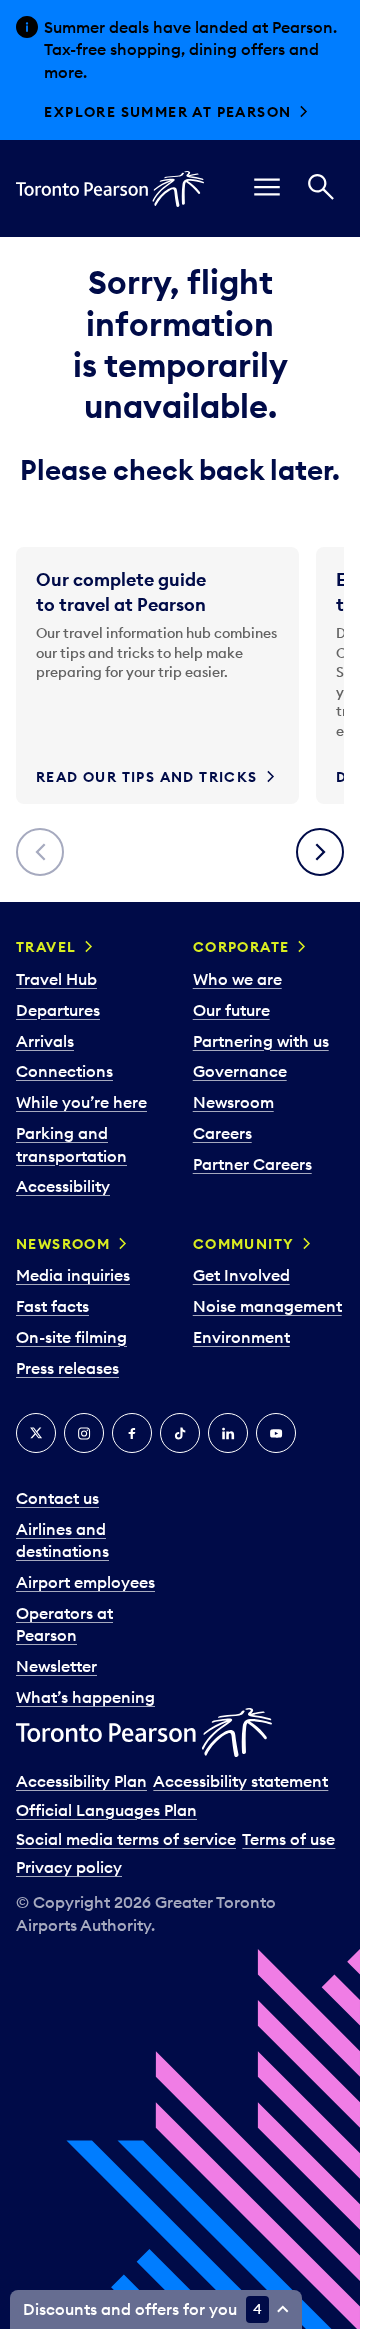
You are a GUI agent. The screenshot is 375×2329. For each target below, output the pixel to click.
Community (244, 1244)
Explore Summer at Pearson (167, 112)
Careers (222, 1133)
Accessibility (63, 1186)
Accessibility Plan (81, 1781)
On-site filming (71, 1337)
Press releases (67, 1368)
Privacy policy (69, 1867)
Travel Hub (56, 979)
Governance (240, 1071)
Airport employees (85, 1582)
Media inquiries (73, 1275)
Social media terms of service (126, 1839)
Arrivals (45, 1041)
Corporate (241, 947)
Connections (64, 1071)
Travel (46, 947)
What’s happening (85, 1697)
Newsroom (233, 1102)
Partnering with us (261, 1041)
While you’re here (81, 1102)
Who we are (237, 979)
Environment (241, 1337)
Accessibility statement (240, 1781)
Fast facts (52, 1306)
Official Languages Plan (106, 1810)
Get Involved (241, 1275)
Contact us (57, 1498)
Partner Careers (252, 1164)
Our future (231, 1010)
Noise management (267, 1306)
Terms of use (288, 1839)
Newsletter (56, 1666)
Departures (58, 1010)
